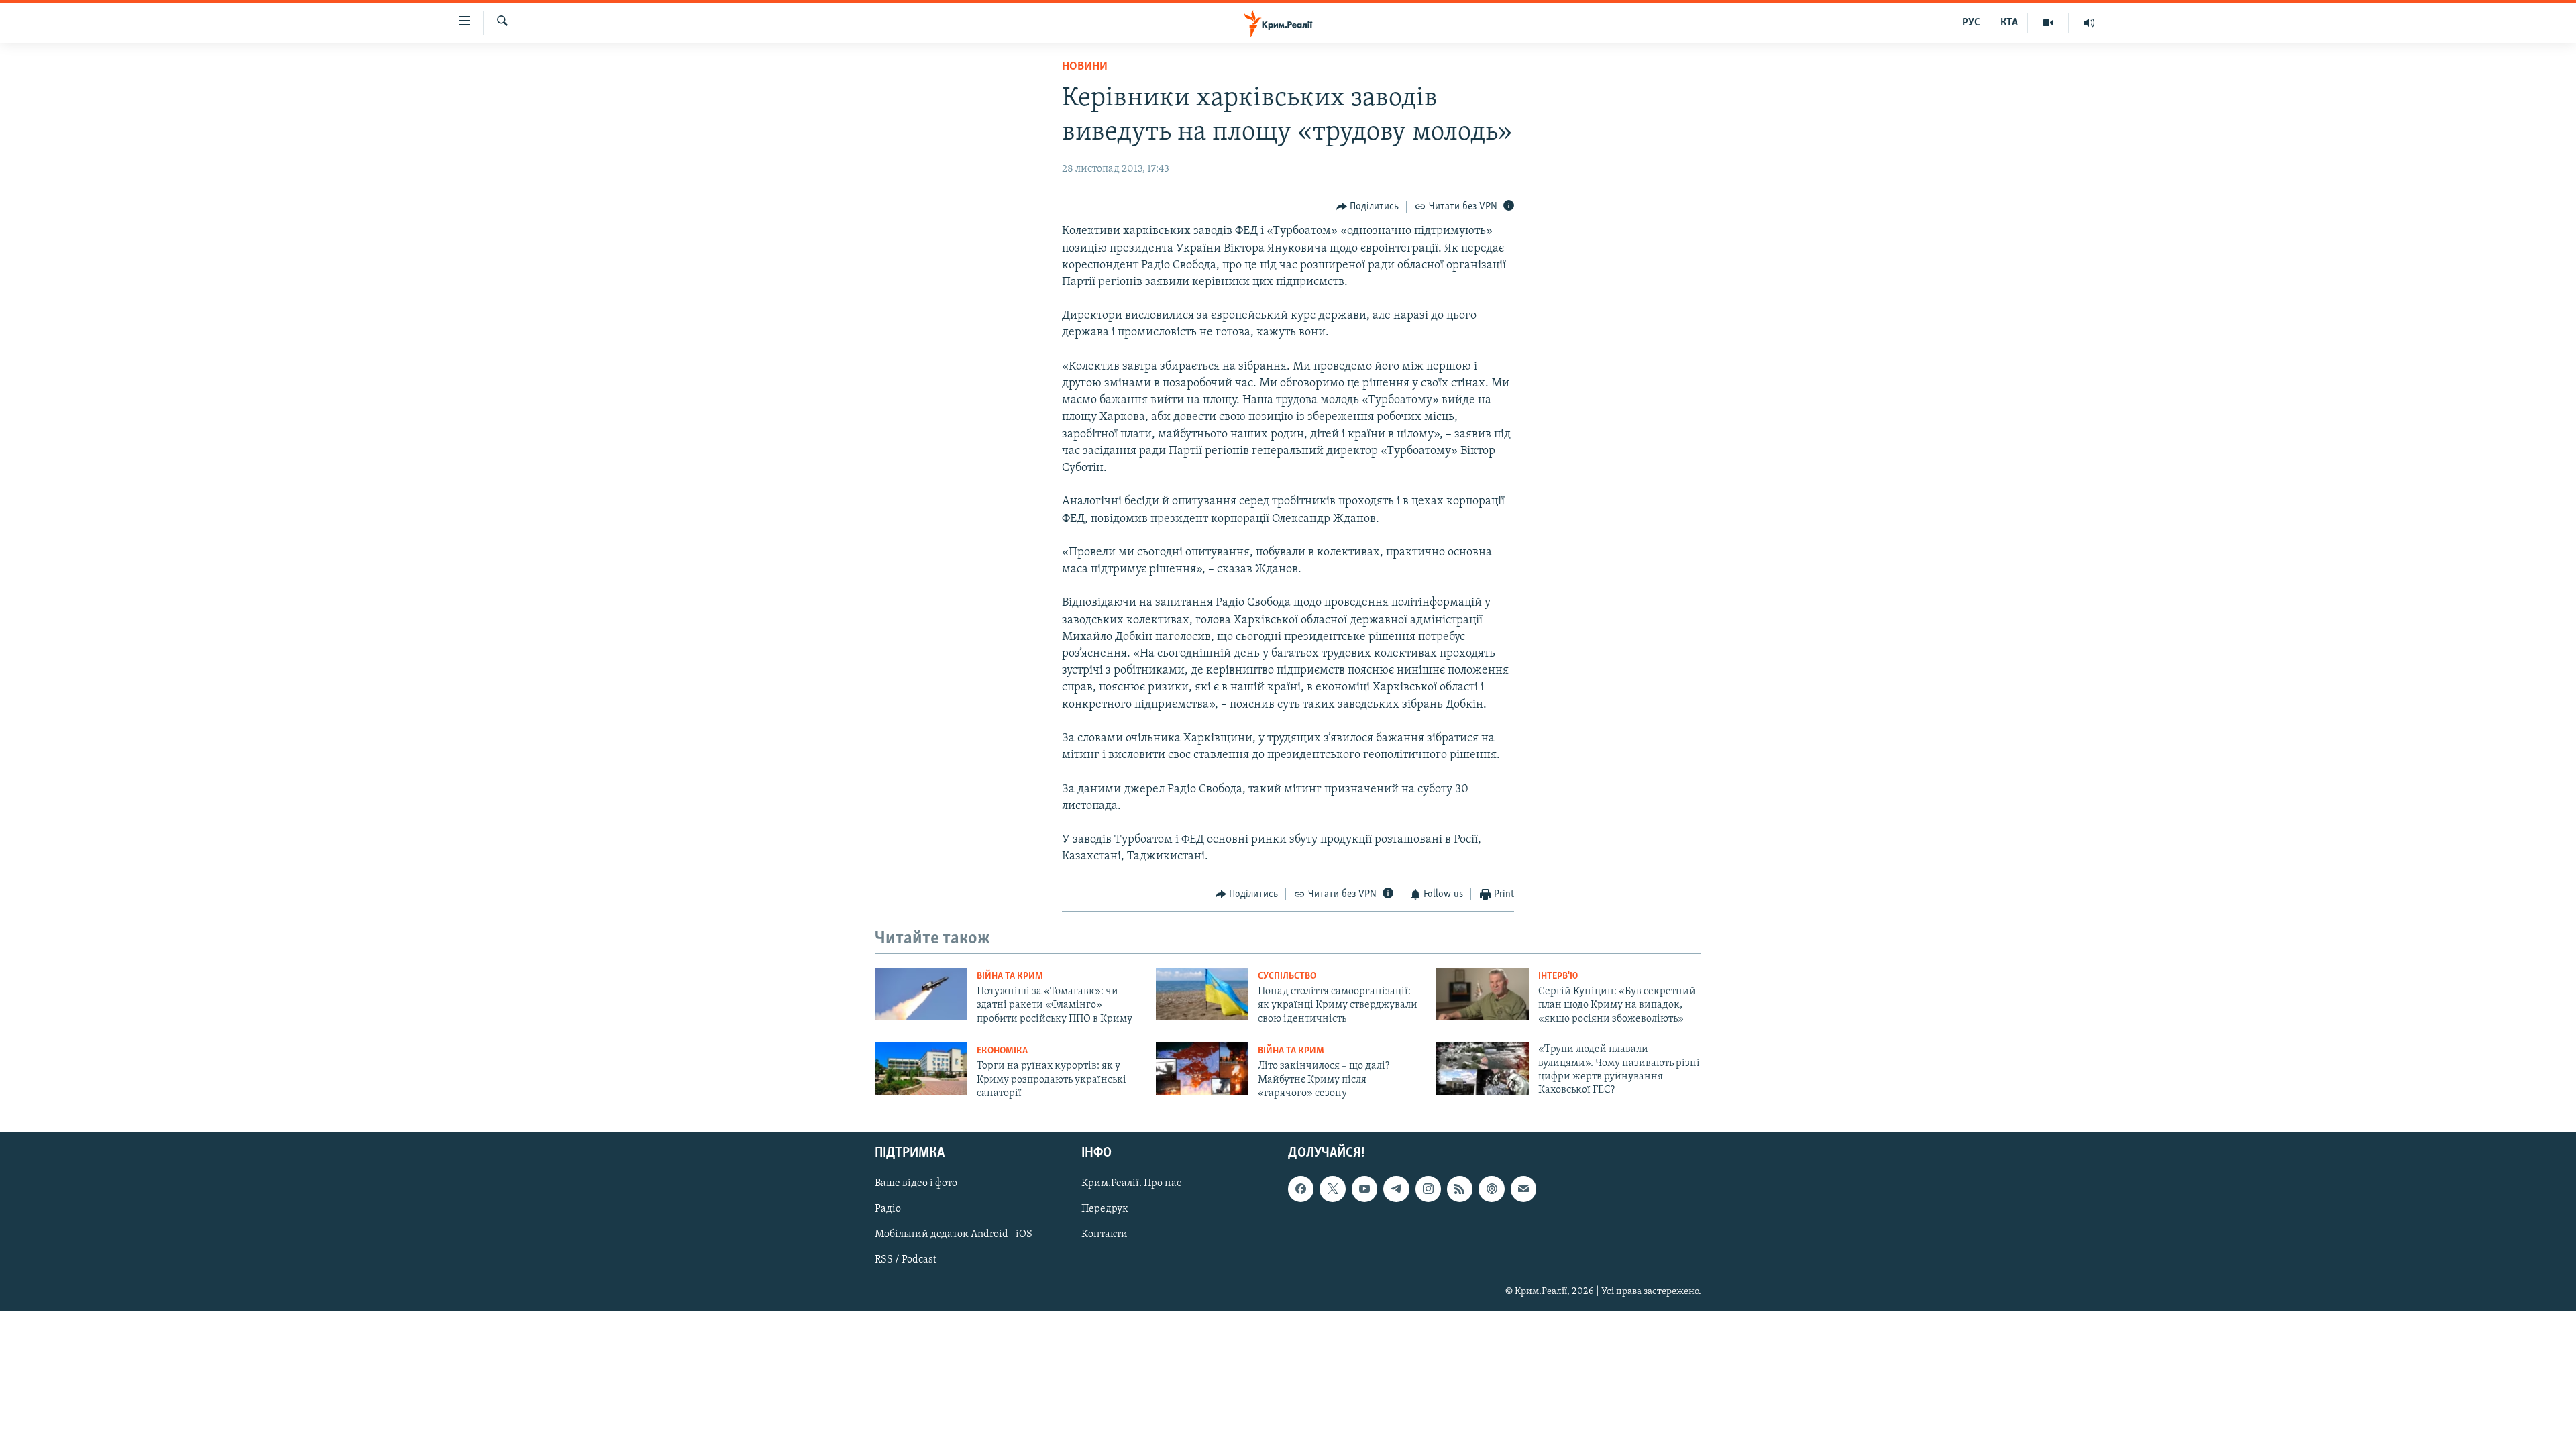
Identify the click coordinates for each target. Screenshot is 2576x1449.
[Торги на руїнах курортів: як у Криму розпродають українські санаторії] (921, 1069)
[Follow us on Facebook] (1301, 1189)
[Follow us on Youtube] (1364, 1189)
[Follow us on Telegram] (1396, 1189)
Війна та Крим (1010, 976)
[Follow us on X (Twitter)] (1332, 1189)
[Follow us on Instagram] (1428, 1189)
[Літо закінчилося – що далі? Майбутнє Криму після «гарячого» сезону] (1202, 1069)
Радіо (888, 1209)
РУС (1971, 23)
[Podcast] (1491, 1189)
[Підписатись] (1523, 1189)
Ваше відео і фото (916, 1183)
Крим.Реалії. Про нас (1131, 1183)
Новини (1085, 67)
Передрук (1105, 1209)
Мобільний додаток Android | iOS (954, 1234)
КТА (2009, 23)
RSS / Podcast (906, 1260)
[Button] (1368, 207)
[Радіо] (2089, 23)
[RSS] (1460, 1189)
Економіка (1002, 1051)
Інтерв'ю (1558, 976)
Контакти (1105, 1234)
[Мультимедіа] (2048, 23)
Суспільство (1287, 976)
